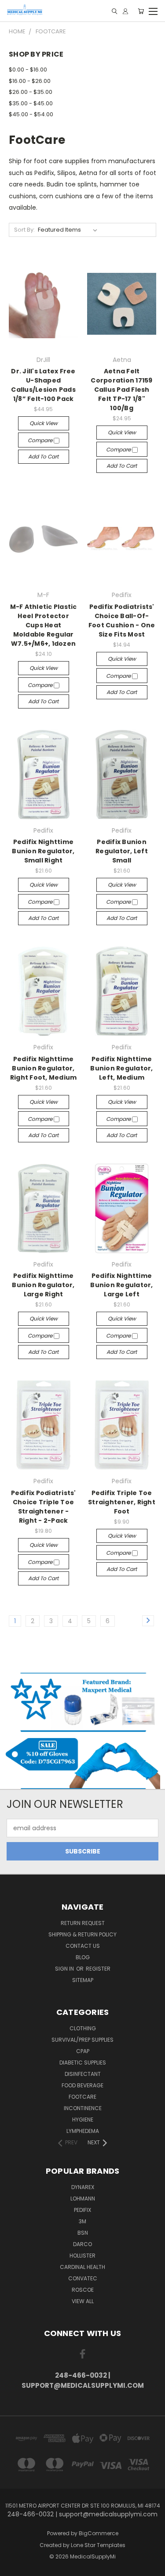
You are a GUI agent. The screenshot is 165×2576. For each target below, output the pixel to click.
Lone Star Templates (98, 2545)
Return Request (83, 1923)
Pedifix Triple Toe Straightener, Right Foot (122, 1502)
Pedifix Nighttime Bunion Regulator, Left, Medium (121, 1068)
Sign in (65, 1969)
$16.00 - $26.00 (30, 81)
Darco (82, 2244)
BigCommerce (99, 2533)
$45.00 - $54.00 (31, 114)
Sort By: (24, 230)
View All (83, 2301)
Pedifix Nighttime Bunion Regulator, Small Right (43, 851)
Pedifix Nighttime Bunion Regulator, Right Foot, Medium (44, 1068)
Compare (41, 440)
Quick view (44, 423)
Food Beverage (82, 2085)
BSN (83, 2233)
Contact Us (83, 1946)
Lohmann (83, 2199)
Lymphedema (83, 2131)
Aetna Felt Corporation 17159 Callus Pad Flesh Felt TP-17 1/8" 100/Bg (121, 390)
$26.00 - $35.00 (31, 92)
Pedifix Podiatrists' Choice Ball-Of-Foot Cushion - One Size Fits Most (122, 621)
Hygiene (83, 2120)
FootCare (82, 2097)
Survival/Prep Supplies (82, 2040)
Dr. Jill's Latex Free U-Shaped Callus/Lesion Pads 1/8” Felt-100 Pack (43, 385)
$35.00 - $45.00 (31, 103)
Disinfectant (83, 2074)
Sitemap (83, 1980)
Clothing (83, 2028)
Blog (83, 1957)
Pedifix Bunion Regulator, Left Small (122, 851)
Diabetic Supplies (83, 2063)
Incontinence (83, 2108)
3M (82, 2221)
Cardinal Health (82, 2267)
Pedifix (82, 2210)
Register (98, 1969)
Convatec (83, 2278)
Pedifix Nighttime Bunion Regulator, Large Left (121, 1285)
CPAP (83, 2051)
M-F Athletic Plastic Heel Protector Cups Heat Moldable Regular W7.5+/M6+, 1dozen (44, 625)
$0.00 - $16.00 (28, 70)
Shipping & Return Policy (82, 1934)
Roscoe (83, 2290)
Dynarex (83, 2187)
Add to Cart (43, 456)
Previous (14, 2567)
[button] (83, 1702)
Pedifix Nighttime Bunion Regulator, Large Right (43, 1285)
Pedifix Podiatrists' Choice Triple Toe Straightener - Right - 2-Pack (44, 1507)
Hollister (82, 2256)
